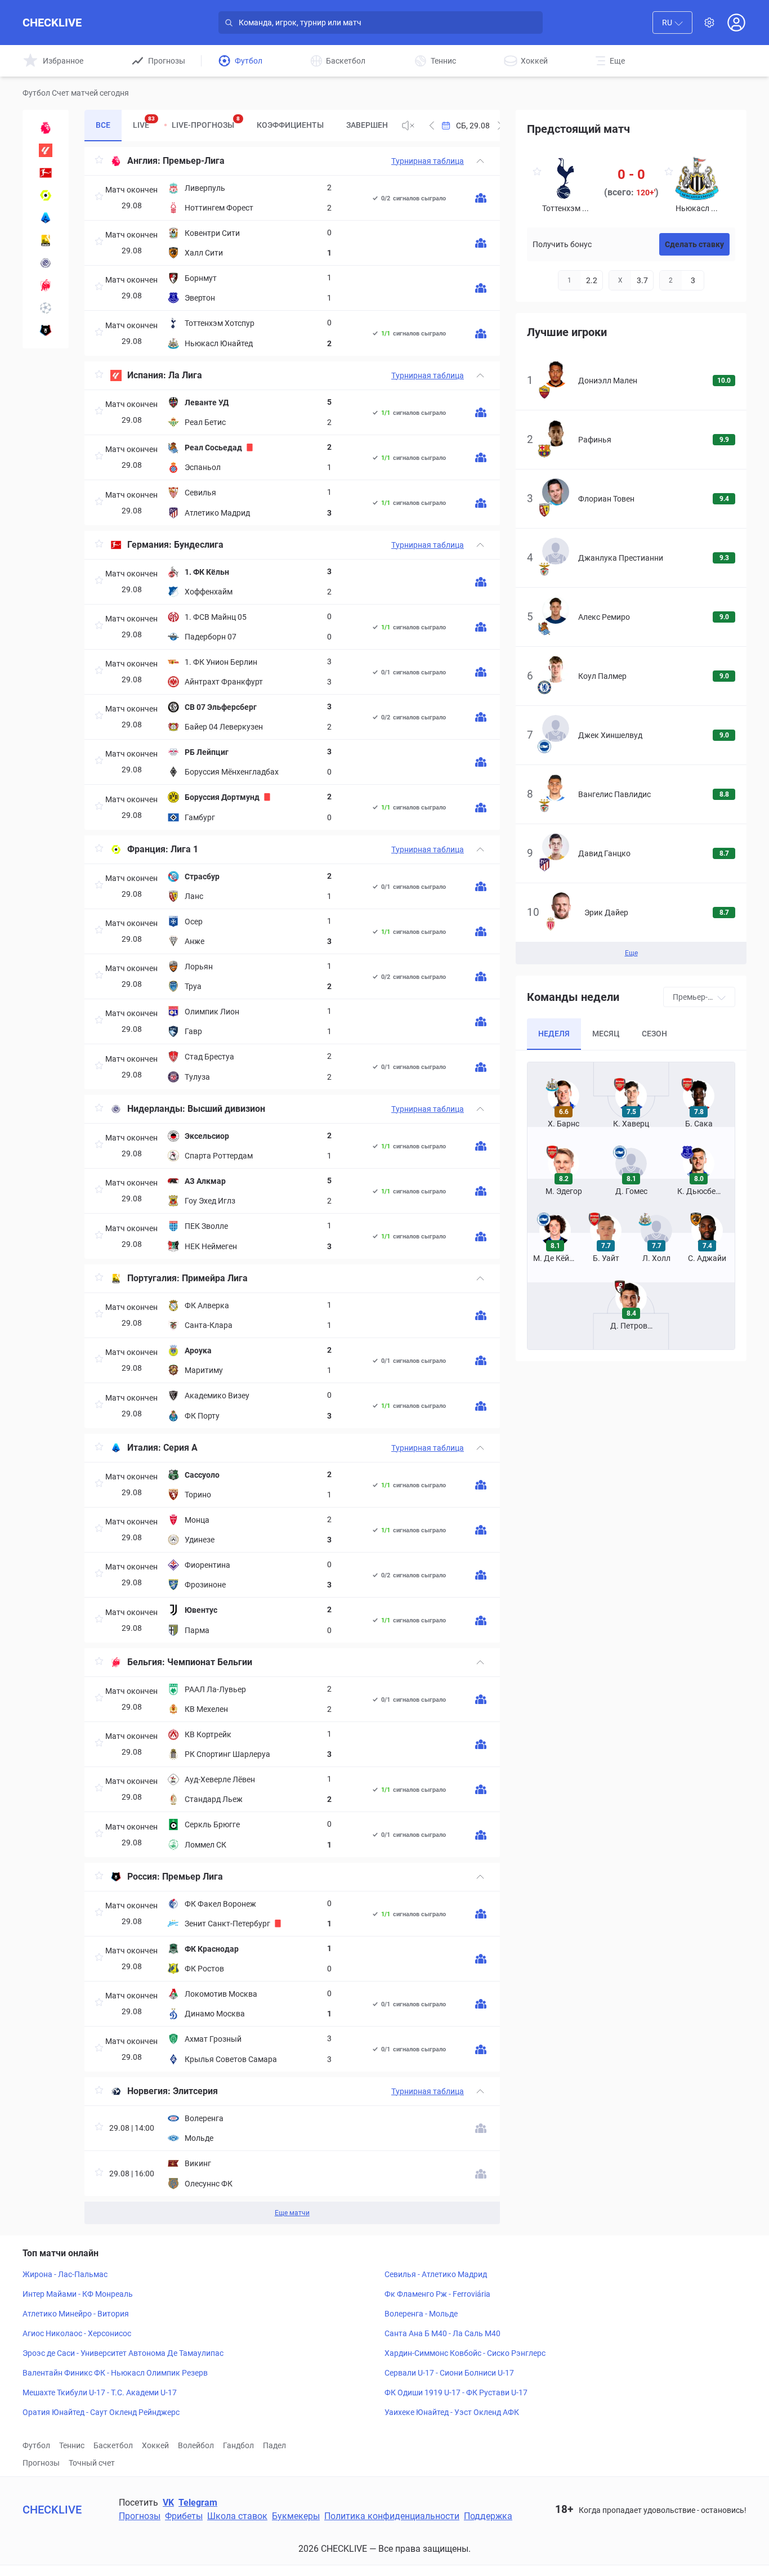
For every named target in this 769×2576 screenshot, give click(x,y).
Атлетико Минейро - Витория (76, 2314)
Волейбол (196, 2445)
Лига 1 (184, 849)
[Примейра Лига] (46, 240)
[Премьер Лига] (46, 330)
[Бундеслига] (46, 173)
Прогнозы (41, 2463)
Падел (274, 2445)
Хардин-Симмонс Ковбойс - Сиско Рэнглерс (465, 2353)
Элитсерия (195, 2091)
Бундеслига (199, 545)
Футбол (36, 2445)
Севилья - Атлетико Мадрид (436, 2274)
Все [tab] (103, 125)
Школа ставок (237, 2516)
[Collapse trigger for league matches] (480, 161)
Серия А (180, 1448)
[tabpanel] (292, 1186)
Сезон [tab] (654, 1034)
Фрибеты (184, 2516)
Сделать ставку (694, 244)
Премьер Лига (193, 1877)
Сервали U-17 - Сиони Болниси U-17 (449, 2373)
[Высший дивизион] (46, 263)
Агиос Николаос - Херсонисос (77, 2333)
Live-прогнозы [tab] (206, 122)
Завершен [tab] (367, 125)
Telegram (198, 2503)
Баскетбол (113, 2445)
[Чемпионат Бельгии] (46, 285)
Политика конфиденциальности (392, 2516)
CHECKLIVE (52, 23)
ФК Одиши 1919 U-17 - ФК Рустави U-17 (456, 2392)
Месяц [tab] (606, 1034)
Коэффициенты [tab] (290, 125)
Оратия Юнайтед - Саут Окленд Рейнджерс (101, 2412)
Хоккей (155, 2445)
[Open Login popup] (736, 23)
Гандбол (238, 2445)
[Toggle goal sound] (408, 126)
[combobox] (672, 23)
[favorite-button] (99, 161)
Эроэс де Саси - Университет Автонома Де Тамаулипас (123, 2353)
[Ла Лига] (46, 150)
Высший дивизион (226, 1109)
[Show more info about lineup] (481, 198)
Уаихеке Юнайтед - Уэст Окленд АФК (452, 2412)
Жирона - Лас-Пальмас (65, 2274)
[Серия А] (46, 218)
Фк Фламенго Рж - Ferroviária (437, 2294)
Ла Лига (185, 375)
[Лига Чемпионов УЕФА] (46, 308)
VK (168, 2503)
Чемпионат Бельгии (210, 1662)
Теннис (72, 2445)
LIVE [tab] (144, 122)
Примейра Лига (215, 1278)
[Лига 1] (46, 195)
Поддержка (488, 2516)
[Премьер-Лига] (46, 128)
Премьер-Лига (194, 161)
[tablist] (239, 126)
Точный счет (92, 2463)
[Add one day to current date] (432, 126)
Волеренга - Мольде (421, 2314)
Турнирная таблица (428, 161)
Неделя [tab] (554, 1034)
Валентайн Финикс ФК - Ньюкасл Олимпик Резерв (115, 2373)
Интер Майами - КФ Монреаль (78, 2294)
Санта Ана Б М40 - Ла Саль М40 (442, 2333)
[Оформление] (709, 23)
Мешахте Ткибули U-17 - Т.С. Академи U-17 (100, 2392)
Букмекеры (296, 2516)
